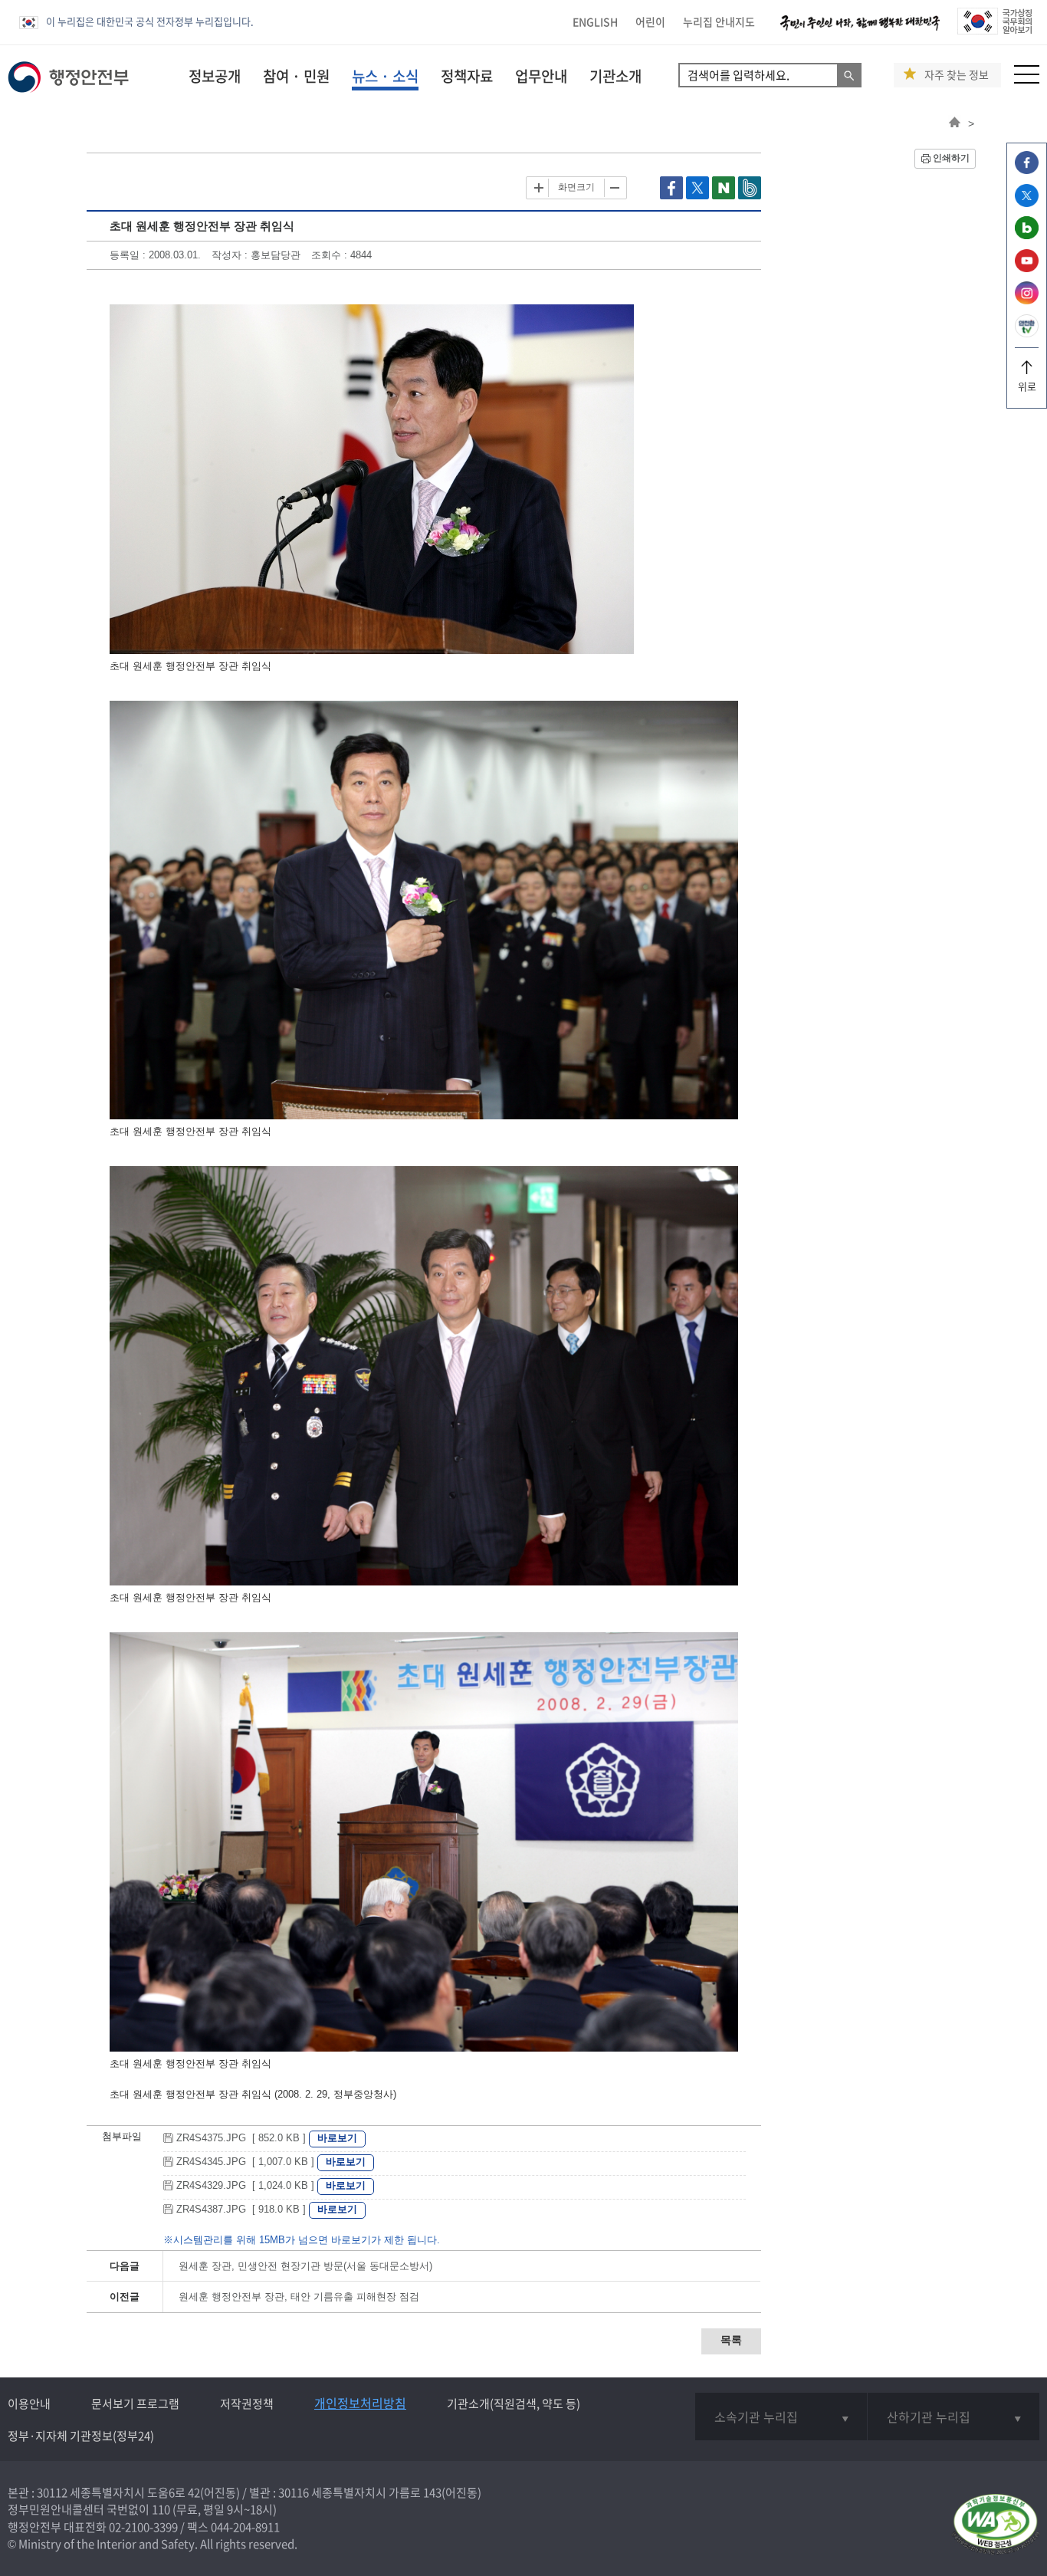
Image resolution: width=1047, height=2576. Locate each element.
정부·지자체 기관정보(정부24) (81, 2436)
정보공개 (215, 76)
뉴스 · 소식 (385, 76)
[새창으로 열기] (673, 196)
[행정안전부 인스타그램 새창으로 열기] (1027, 300)
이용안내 (29, 2403)
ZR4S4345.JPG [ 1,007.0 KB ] (245, 2162)
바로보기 (337, 2138)
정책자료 (467, 76)
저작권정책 (247, 2403)
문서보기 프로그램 (135, 2403)
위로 (1027, 386)
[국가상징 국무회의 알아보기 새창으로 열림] (994, 30)
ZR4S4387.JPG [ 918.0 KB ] (241, 2209)
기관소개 (615, 76)
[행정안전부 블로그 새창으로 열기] (1027, 235)
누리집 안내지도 (719, 21)
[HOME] (955, 123)
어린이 (650, 21)
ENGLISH (595, 21)
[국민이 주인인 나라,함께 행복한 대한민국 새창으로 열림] (860, 30)
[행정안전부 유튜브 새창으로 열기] (1027, 268)
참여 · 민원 (296, 76)
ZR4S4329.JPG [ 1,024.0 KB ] (245, 2185)
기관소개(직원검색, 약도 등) (514, 2403)
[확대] (539, 188)
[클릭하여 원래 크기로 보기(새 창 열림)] (372, 651)
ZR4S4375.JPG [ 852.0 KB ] (241, 2138)
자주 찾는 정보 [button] (957, 75)
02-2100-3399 (143, 2527)
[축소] (614, 188)
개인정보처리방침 (360, 2403)
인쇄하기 (951, 158)
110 (161, 2509)
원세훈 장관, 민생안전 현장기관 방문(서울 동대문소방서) (305, 2266)
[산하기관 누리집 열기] (953, 2417)
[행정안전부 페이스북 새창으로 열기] (1027, 170)
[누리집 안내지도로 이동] (1027, 79)
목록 (731, 2340)
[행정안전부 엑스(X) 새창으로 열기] (1027, 203)
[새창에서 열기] (995, 2525)
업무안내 (541, 76)
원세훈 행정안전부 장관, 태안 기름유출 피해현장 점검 (299, 2297)
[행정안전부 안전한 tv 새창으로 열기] (1027, 333)
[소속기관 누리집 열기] (781, 2417)
